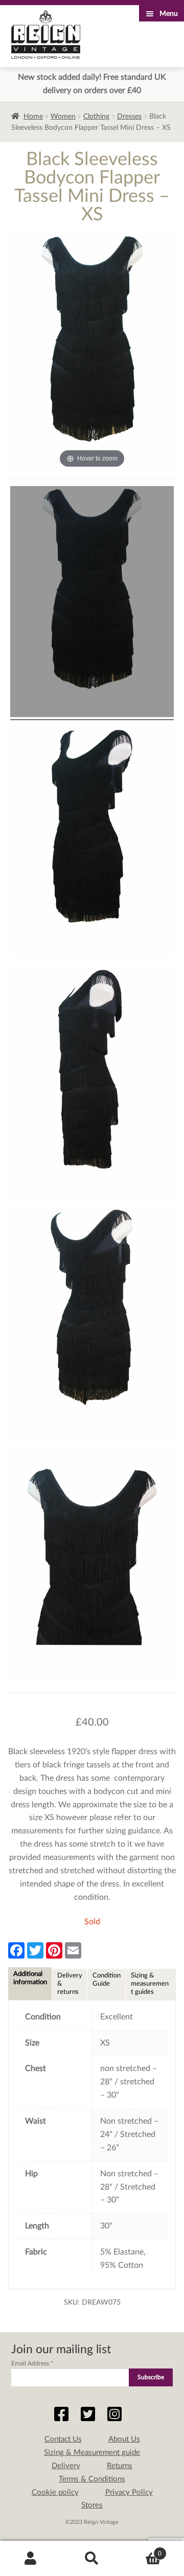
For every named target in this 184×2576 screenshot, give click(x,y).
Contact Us (63, 2439)
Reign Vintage (46, 34)
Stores (92, 2505)
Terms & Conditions (92, 2479)
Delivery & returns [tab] (70, 1984)
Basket (142, 2550)
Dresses (129, 117)
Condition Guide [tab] (107, 1980)
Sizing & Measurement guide (92, 2453)
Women (63, 117)
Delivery (66, 2466)
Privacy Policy (129, 2492)
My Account (31, 2559)
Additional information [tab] (30, 1978)
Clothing (96, 117)
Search (92, 2559)
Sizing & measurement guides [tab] (150, 1984)
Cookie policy (55, 2492)
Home (33, 117)
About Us (124, 2439)
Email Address (32, 2363)
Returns (120, 2466)
